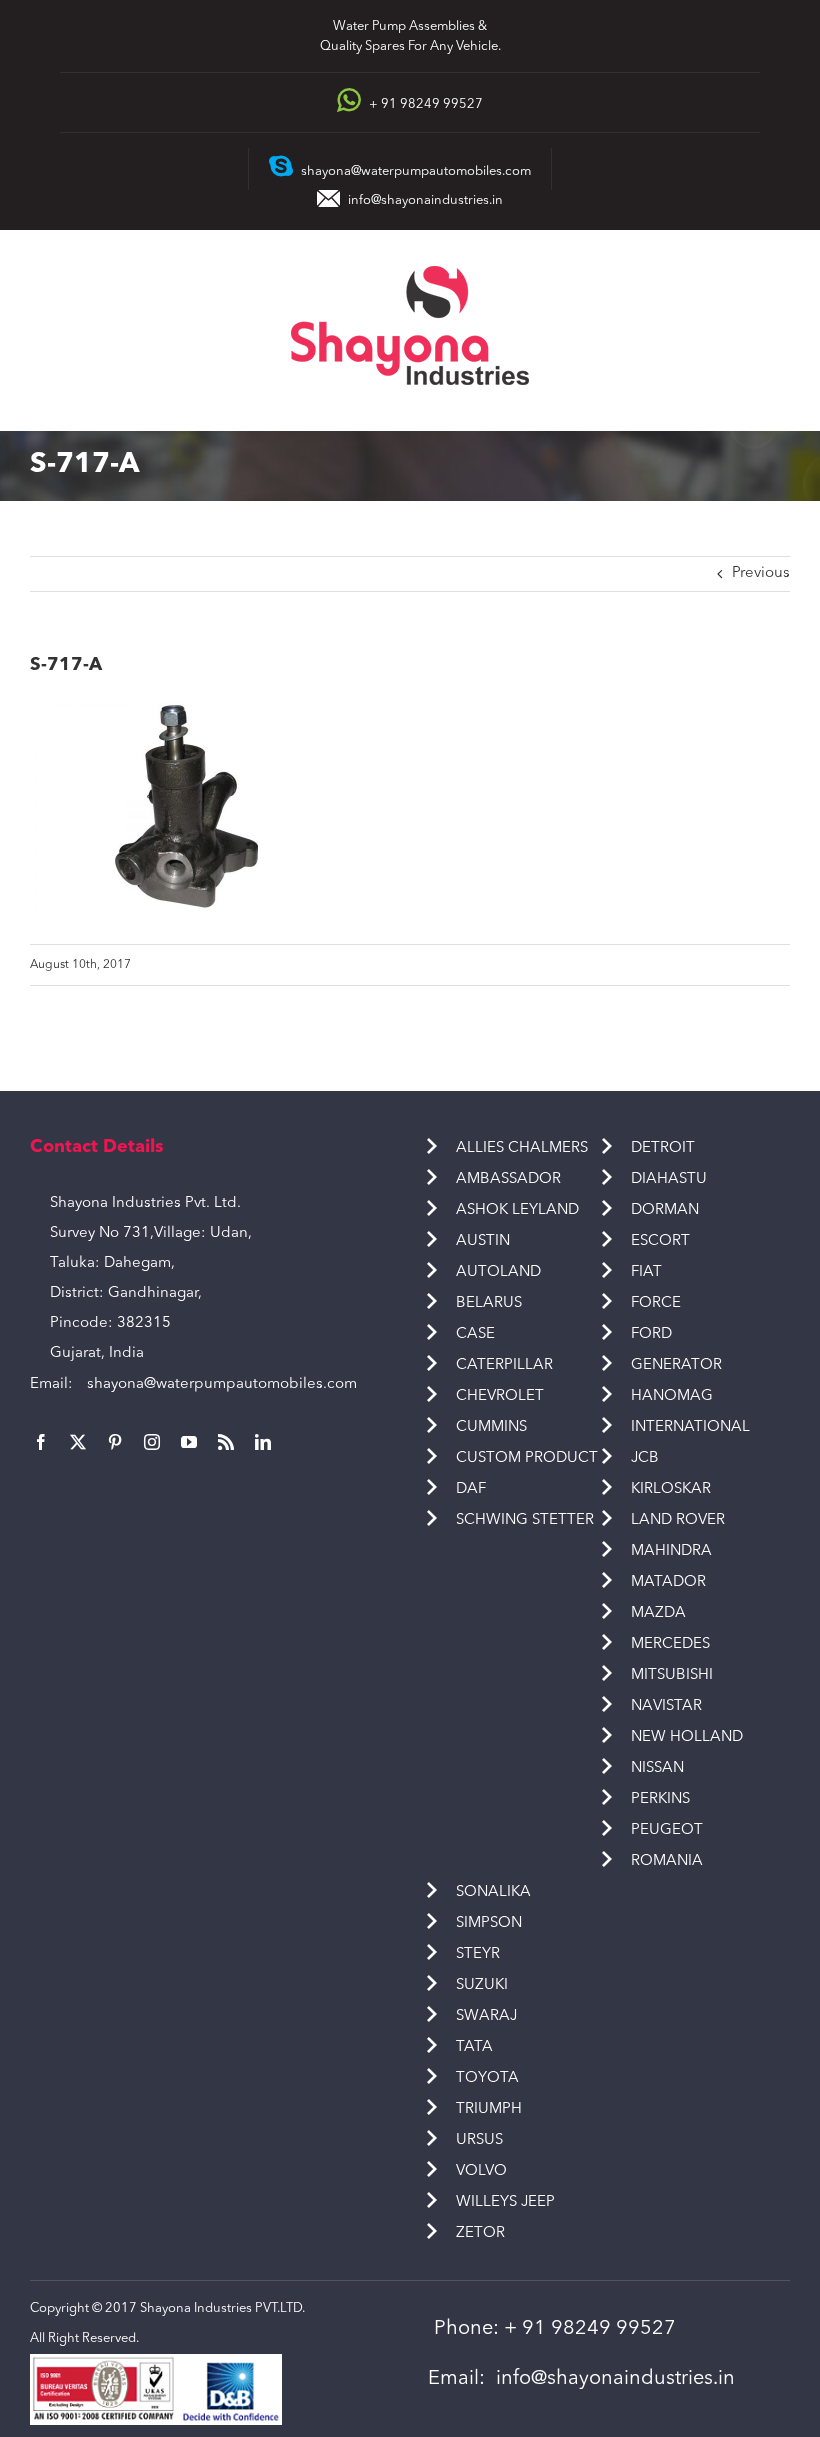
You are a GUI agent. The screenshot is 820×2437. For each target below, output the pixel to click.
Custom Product (527, 1458)
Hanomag (672, 1396)
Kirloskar (671, 1489)
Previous (761, 573)
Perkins (660, 1799)
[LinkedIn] (263, 1442)
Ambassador (508, 1179)
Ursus (479, 2140)
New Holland (687, 1737)
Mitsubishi (672, 1675)
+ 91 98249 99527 (590, 2329)
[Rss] (226, 1442)
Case (475, 1334)
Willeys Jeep (505, 2202)
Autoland (498, 1272)
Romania (667, 1861)
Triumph (489, 2109)
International (690, 1427)
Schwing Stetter (525, 1520)
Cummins (491, 1427)
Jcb (645, 1458)
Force (656, 1303)
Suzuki (482, 1985)
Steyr (478, 1954)
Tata (474, 2047)
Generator (676, 1365)
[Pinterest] (115, 1442)
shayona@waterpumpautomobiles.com (222, 1384)
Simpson (489, 1923)
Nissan (657, 1768)
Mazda (658, 1613)
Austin (483, 1241)
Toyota (487, 2078)
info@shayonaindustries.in (425, 200)
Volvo (481, 2171)
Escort (660, 1241)
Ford (651, 1334)
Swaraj (486, 2016)
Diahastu (669, 1179)
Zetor (480, 2233)
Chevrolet (500, 1396)
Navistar (666, 1706)
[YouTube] (189, 1442)
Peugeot (667, 1830)
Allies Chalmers (522, 1148)
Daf (471, 1489)
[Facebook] (41, 1442)
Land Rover (678, 1520)
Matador (668, 1582)
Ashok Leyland (517, 1210)
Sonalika (493, 1892)
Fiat (646, 1272)
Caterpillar (504, 1365)
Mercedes (670, 1644)
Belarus (489, 1303)
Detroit (663, 1148)
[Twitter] (78, 1442)
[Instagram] (152, 1442)
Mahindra (671, 1551)
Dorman (665, 1210)
